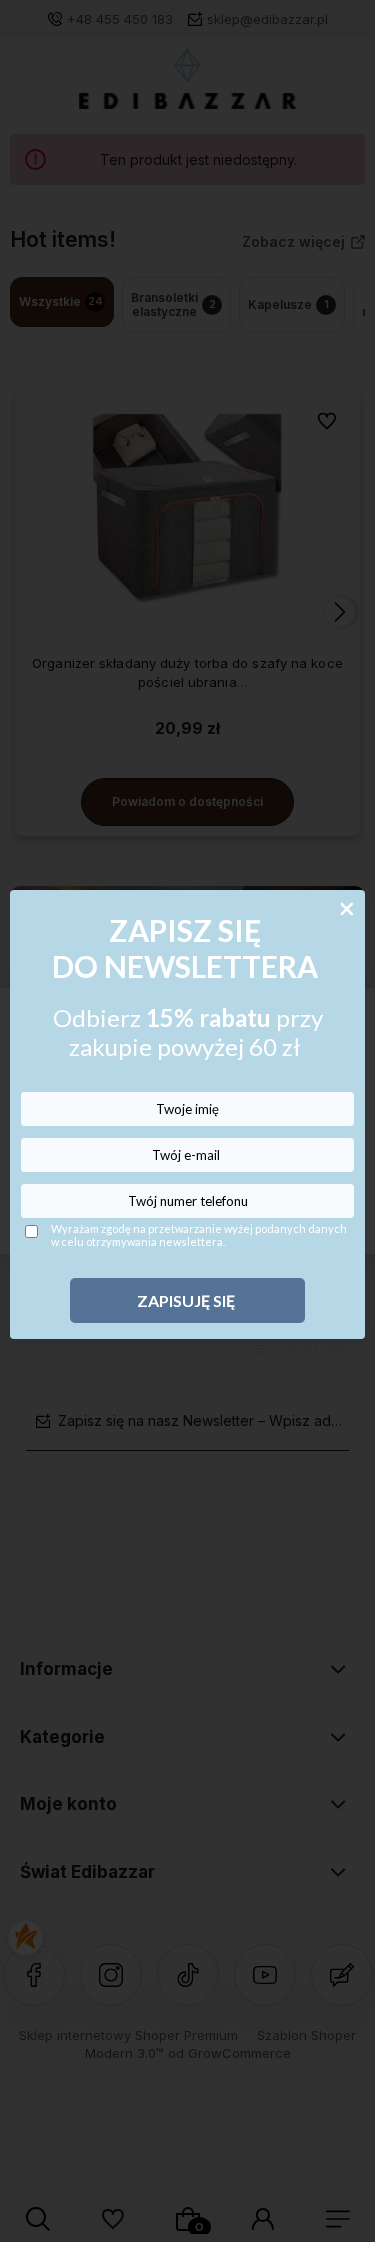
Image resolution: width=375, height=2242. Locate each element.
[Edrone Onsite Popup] (187, 1121)
